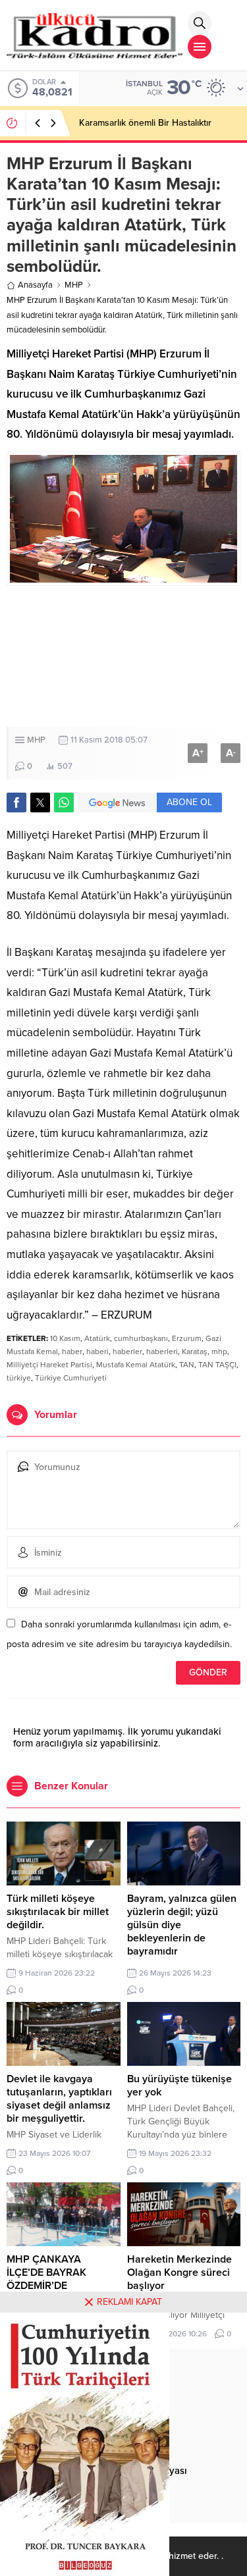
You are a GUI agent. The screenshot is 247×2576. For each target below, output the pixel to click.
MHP (74, 285)
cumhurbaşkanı (141, 1338)
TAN (187, 1365)
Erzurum (187, 1338)
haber (72, 1352)
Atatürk (97, 1338)
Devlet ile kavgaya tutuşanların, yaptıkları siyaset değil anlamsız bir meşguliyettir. (59, 2099)
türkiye (19, 1378)
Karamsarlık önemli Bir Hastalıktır (145, 123)
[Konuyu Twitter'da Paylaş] (40, 802)
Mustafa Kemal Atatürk (136, 1365)
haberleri (162, 1352)
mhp (219, 1352)
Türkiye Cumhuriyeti (71, 1378)
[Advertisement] (123, 656)
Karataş (195, 1352)
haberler (127, 1352)
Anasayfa (35, 285)
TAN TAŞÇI (217, 1365)
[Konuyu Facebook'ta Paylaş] (16, 802)
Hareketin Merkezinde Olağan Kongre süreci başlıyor (179, 2273)
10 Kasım (65, 1338)
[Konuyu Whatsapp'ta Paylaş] (64, 802)
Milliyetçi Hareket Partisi (49, 1365)
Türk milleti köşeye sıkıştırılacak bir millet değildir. (58, 1912)
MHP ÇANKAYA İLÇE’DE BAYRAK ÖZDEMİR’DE (46, 2273)
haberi (97, 1352)
